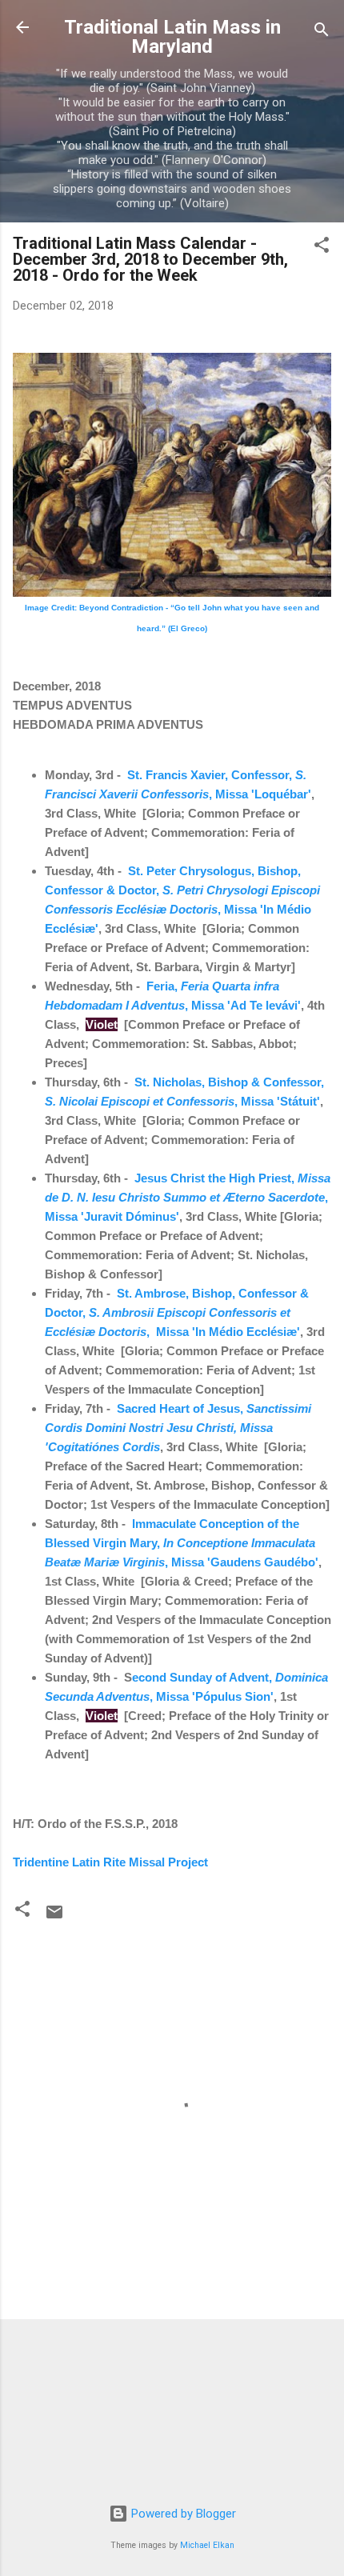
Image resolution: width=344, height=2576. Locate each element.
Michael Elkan (207, 2545)
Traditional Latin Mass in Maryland (172, 37)
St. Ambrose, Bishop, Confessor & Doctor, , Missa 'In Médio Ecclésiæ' (177, 1312)
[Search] (322, 32)
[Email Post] (54, 1918)
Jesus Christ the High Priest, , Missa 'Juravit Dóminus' (188, 1197)
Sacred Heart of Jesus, (178, 1428)
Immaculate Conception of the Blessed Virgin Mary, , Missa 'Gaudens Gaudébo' (182, 1543)
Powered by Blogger (182, 2514)
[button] (322, 248)
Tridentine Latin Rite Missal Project (110, 1862)
